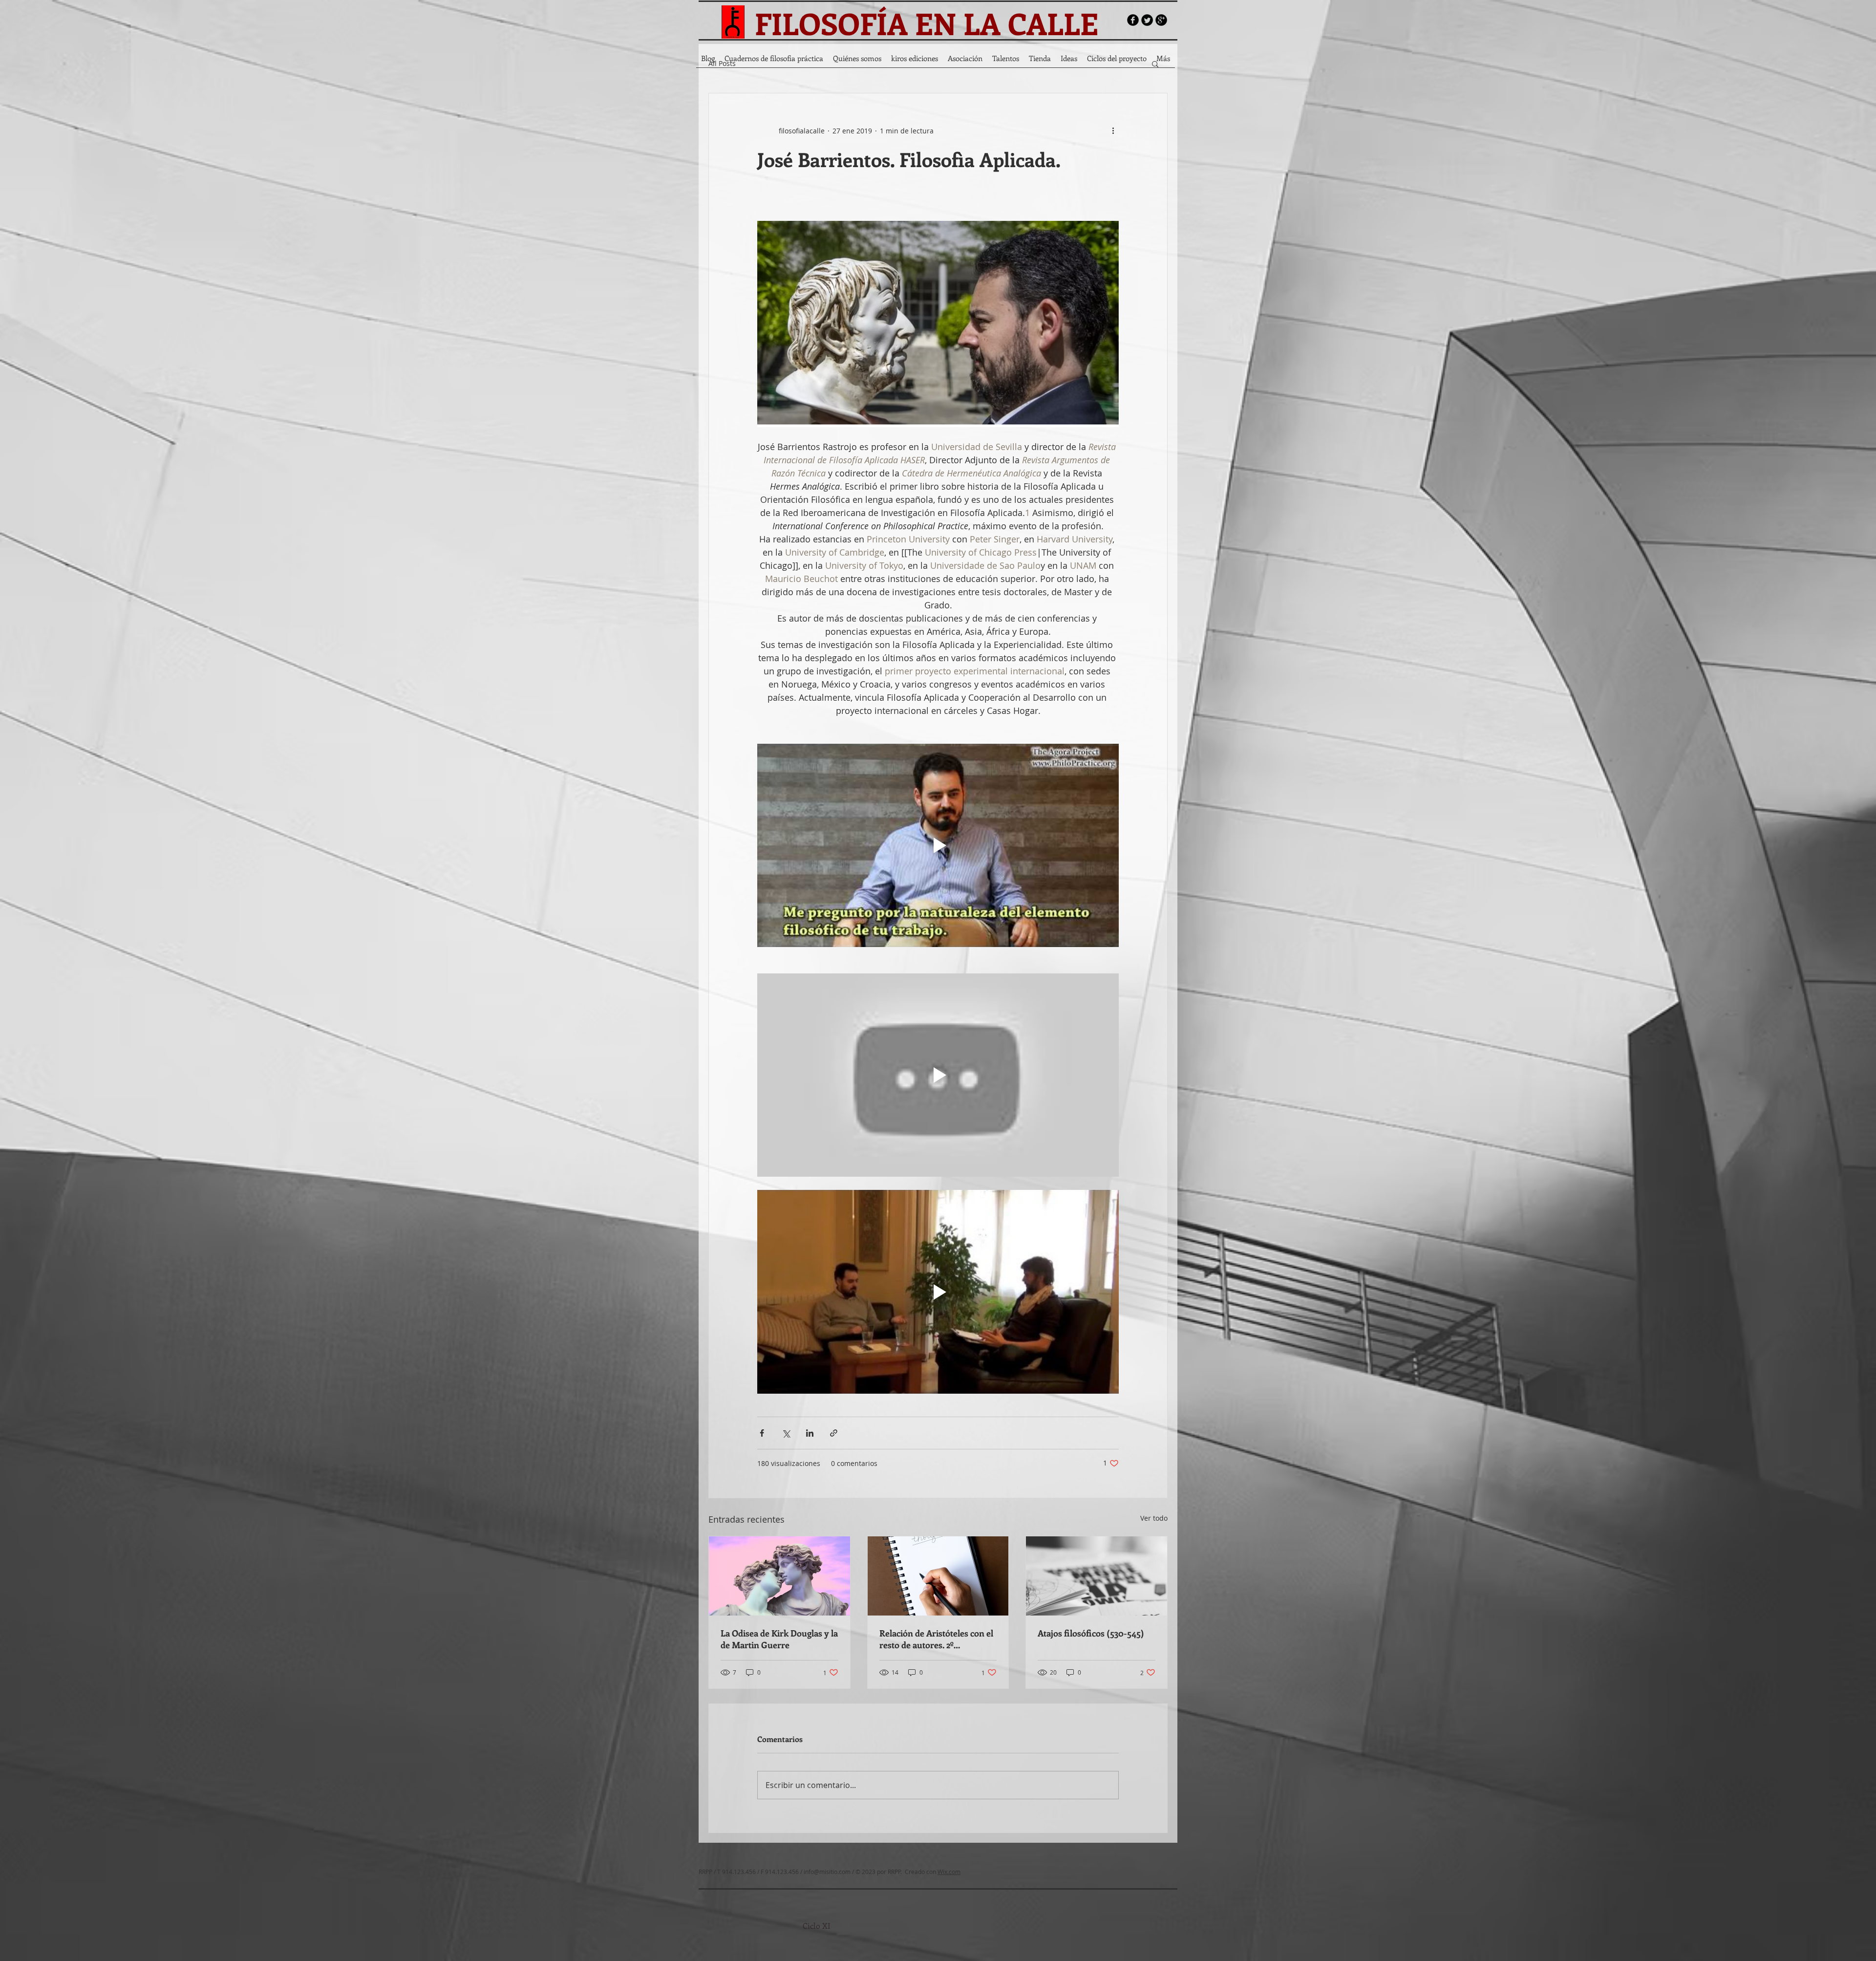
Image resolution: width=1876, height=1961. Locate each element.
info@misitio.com (827, 1872)
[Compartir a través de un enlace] (834, 1433)
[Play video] (938, 845)
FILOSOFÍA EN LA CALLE (927, 23)
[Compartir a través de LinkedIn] (810, 1433)
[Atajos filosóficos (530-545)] (1097, 1576)
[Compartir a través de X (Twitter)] (786, 1433)
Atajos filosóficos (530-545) (1091, 1633)
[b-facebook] (1133, 20)
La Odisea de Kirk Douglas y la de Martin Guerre (779, 1639)
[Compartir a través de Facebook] (762, 1433)
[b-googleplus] (1161, 20)
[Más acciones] (1113, 130)
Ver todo (1154, 1518)
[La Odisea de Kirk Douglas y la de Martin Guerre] (779, 1576)
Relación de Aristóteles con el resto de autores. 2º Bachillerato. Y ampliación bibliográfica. (936, 1639)
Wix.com (949, 1872)
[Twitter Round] (1147, 20)
